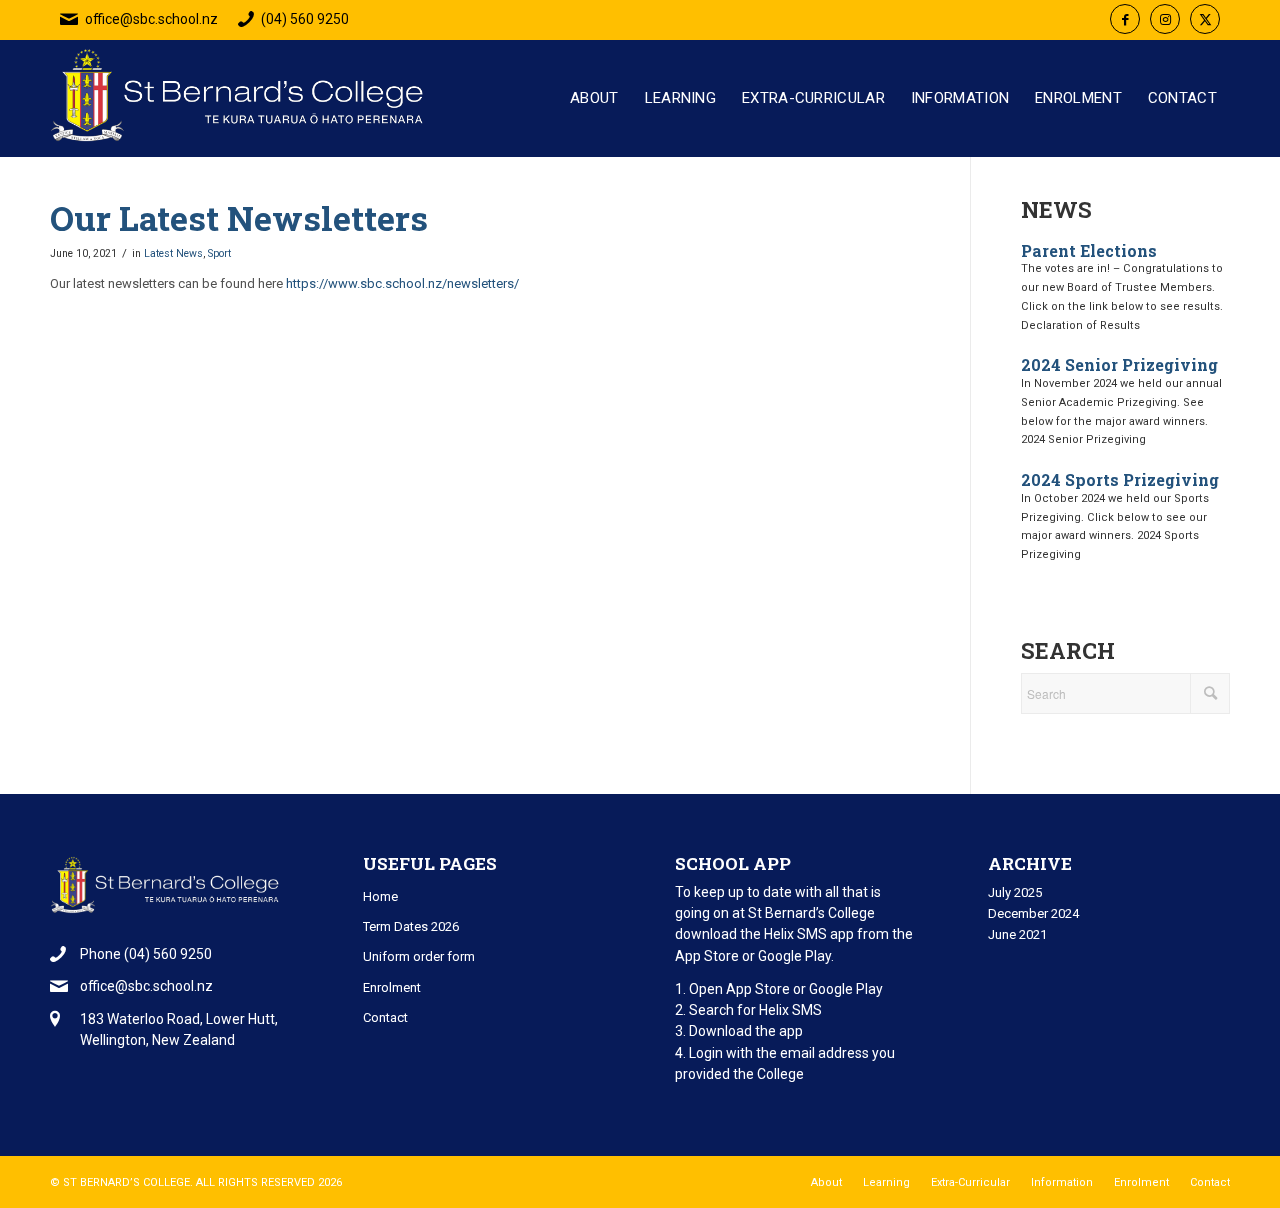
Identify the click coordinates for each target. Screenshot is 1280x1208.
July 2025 (1015, 892)
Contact (385, 1017)
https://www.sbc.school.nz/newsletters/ (402, 283)
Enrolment (392, 987)
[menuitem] (594, 98)
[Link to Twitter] (1205, 19)
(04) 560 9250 (305, 19)
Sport (219, 253)
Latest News (173, 253)
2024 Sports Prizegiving (1120, 479)
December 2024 (1033, 913)
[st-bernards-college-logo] (242, 105)
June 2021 (1017, 934)
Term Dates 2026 (411, 926)
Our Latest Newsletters (239, 217)
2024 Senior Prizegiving (1119, 364)
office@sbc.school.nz (151, 19)
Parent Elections (1089, 250)
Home (380, 896)
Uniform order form (419, 956)
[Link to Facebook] (1125, 19)
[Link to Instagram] (1165, 19)
